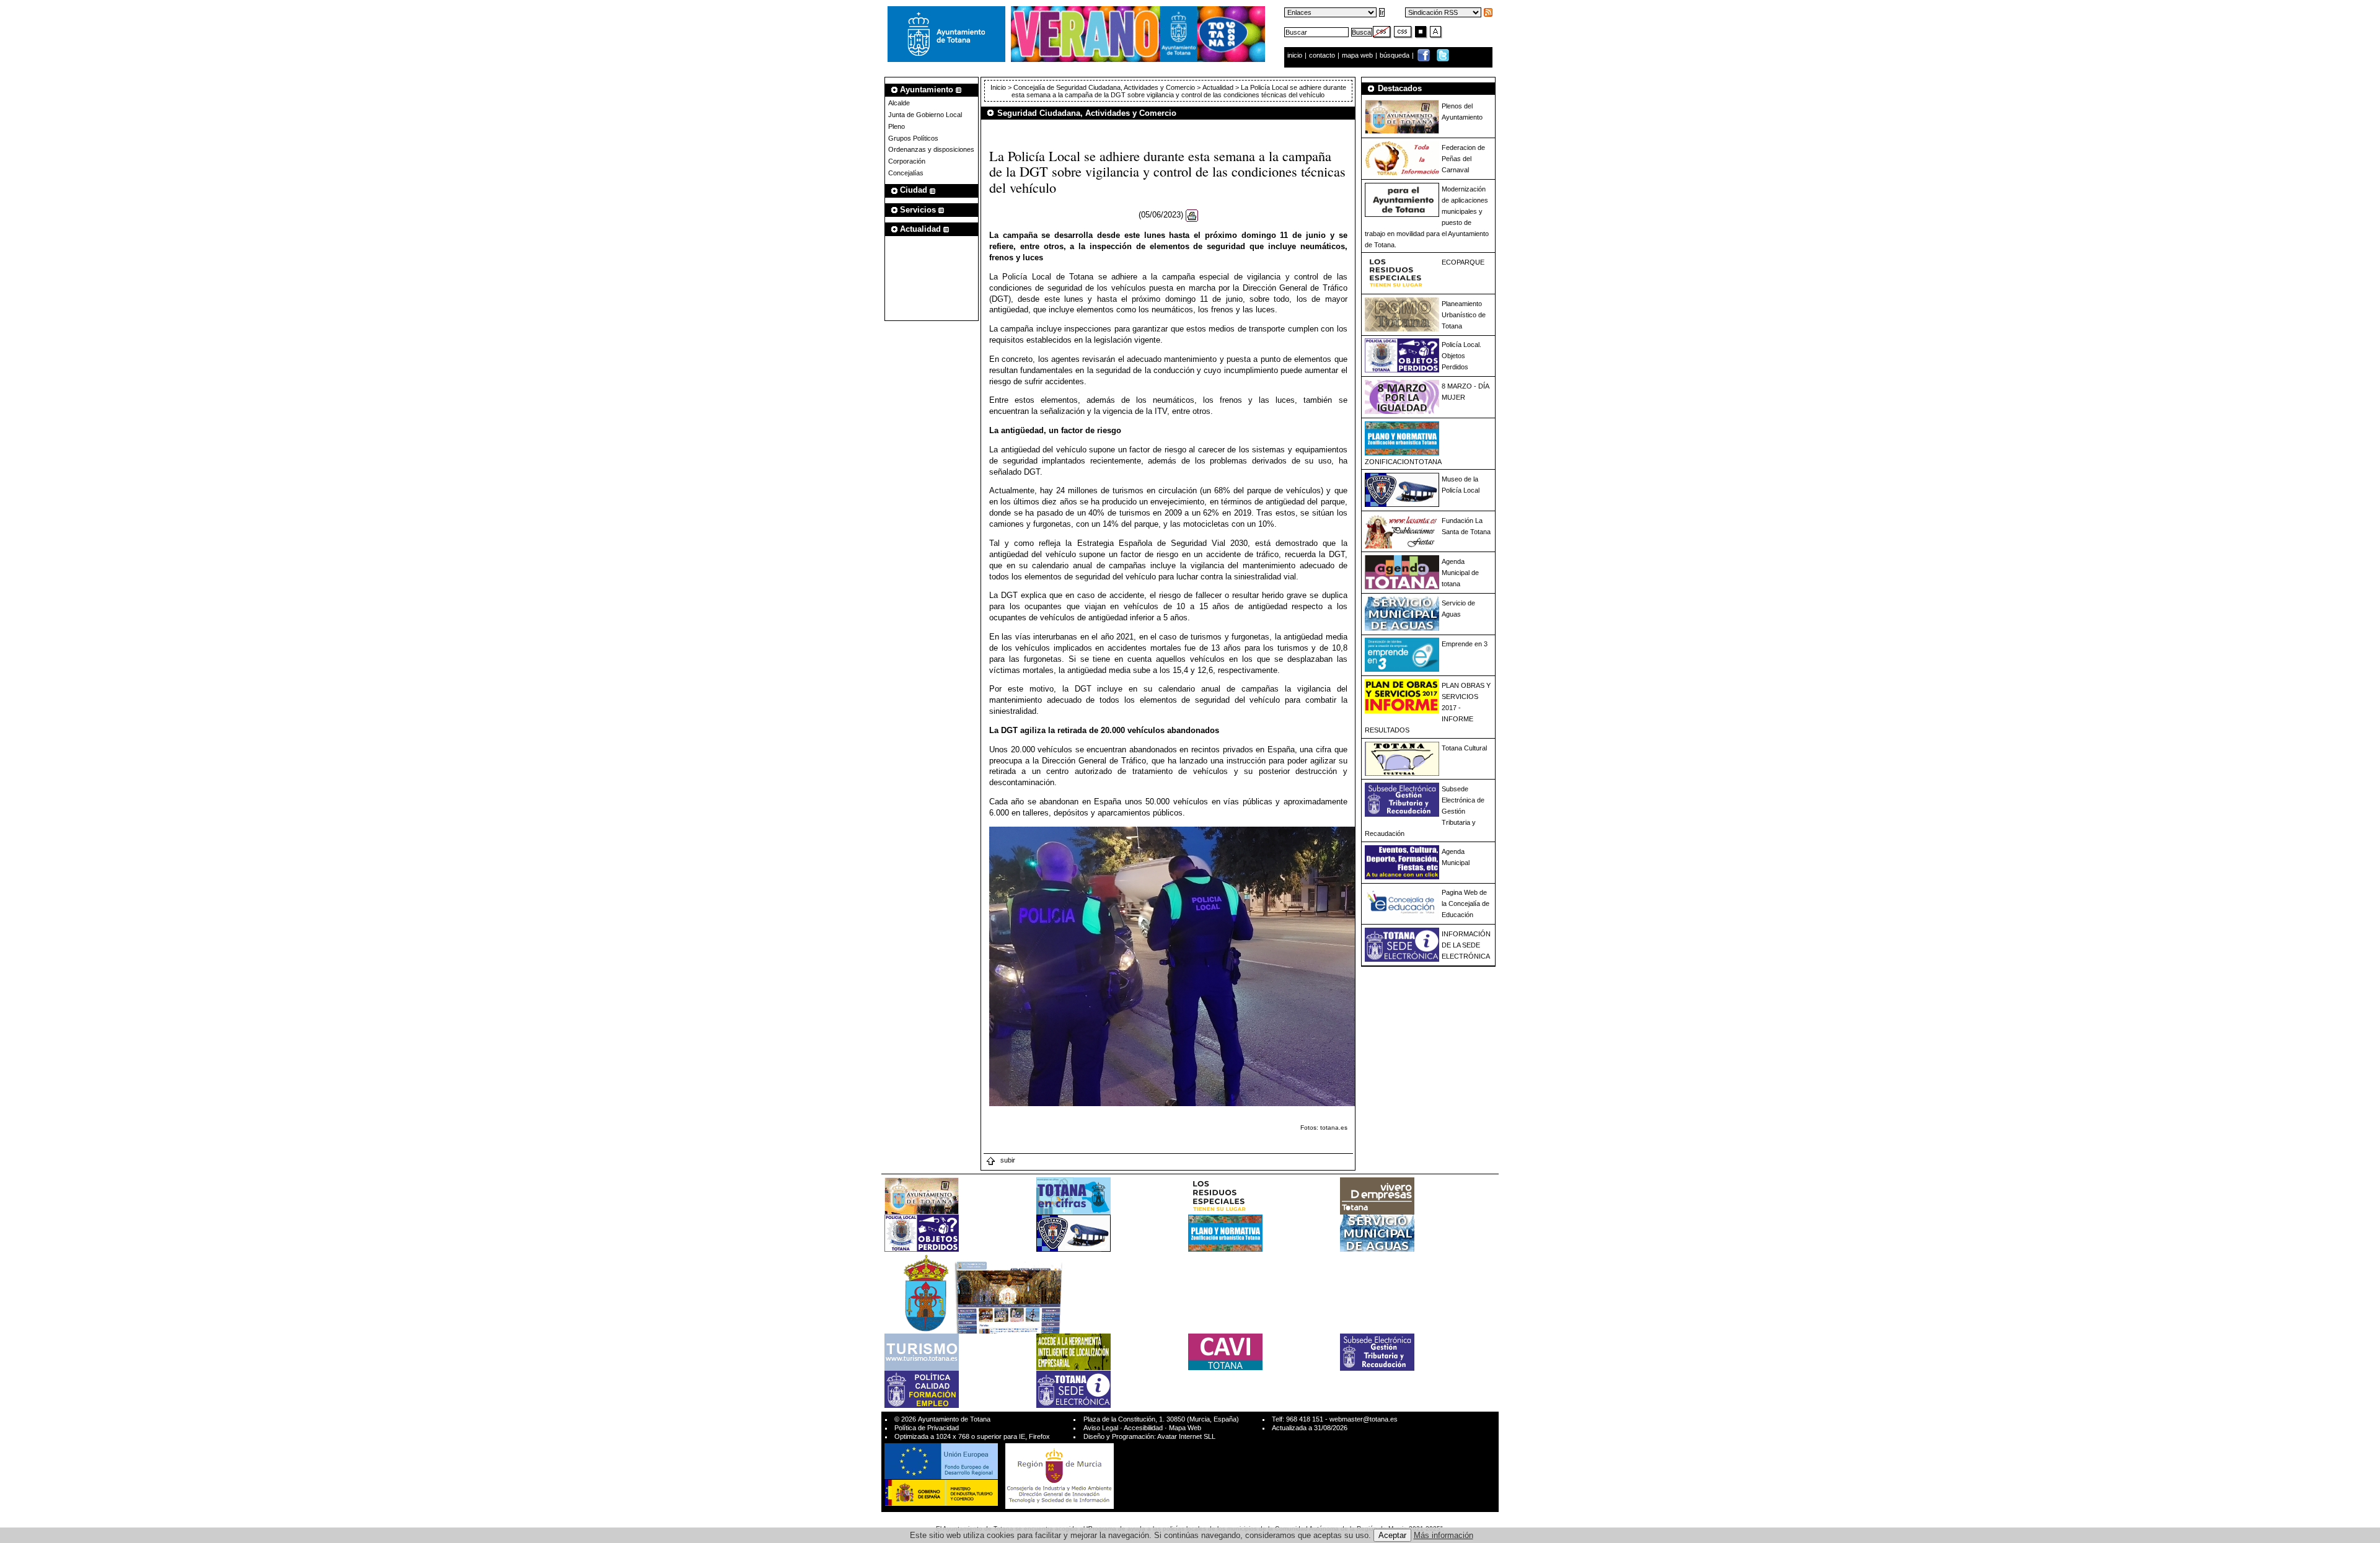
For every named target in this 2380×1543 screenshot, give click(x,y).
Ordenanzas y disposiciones (931, 149)
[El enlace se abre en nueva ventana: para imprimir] (1192, 215)
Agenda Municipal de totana (1460, 573)
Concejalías (906, 173)
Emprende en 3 (1465, 644)
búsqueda (1395, 55)
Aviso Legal (1101, 1428)
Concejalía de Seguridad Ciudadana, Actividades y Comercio (1104, 87)
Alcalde (899, 103)
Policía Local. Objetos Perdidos (1461, 356)
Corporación (907, 161)
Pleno (897, 126)
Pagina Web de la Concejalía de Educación (1465, 903)
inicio (1296, 55)
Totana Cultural (1464, 748)
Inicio (999, 87)
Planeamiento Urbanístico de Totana (1464, 315)
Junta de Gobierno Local (925, 115)
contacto (1322, 55)
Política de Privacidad (927, 1428)
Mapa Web (1185, 1428)
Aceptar (1392, 1535)
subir (1007, 1160)
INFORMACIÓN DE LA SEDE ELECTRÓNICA (1466, 945)
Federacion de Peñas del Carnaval (1463, 159)
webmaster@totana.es (1364, 1419)
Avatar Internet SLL (1186, 1436)
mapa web (1358, 55)
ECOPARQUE (1463, 262)
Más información (1443, 1535)
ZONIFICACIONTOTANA (1403, 462)
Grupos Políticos (913, 138)
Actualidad (1218, 87)
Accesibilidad (1143, 1428)
